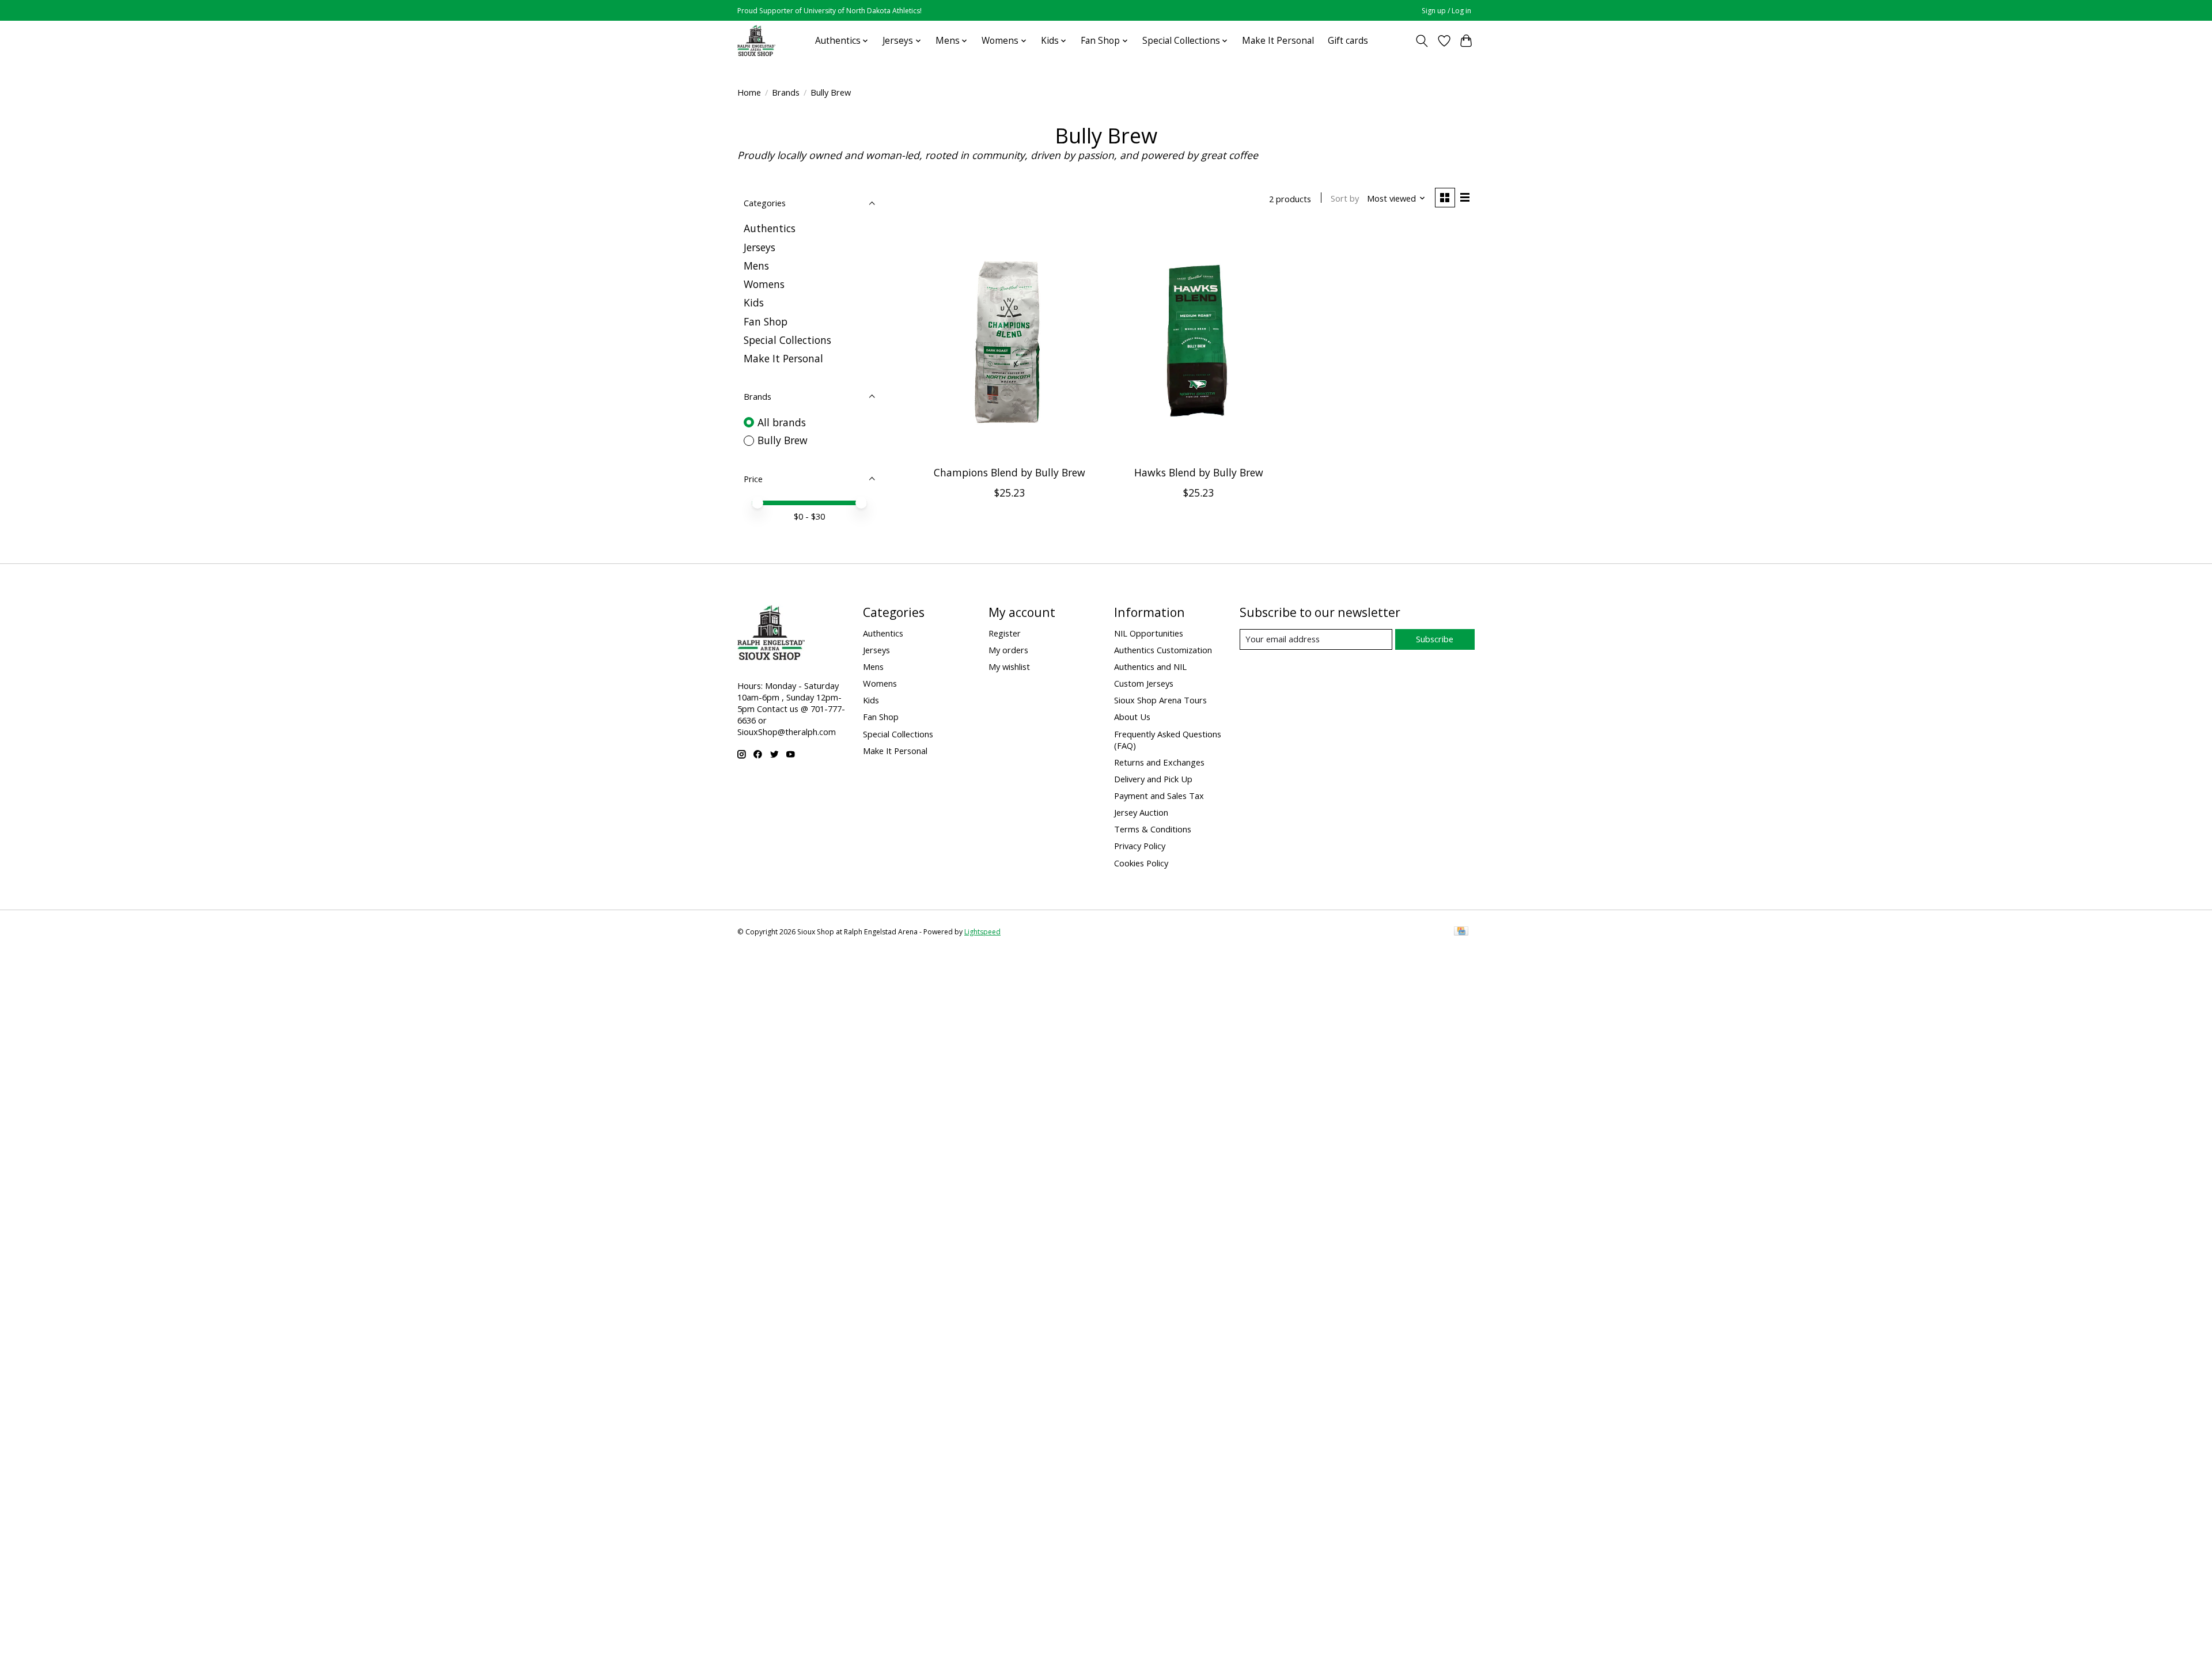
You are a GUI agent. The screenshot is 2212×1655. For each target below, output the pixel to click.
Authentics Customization (1163, 650)
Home (749, 92)
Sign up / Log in (1446, 11)
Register (1005, 633)
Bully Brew (783, 440)
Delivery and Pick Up (1153, 779)
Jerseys (760, 247)
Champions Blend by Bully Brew (1010, 472)
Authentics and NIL (1150, 666)
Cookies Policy (1141, 863)
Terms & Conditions (1153, 829)
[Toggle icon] (1422, 41)
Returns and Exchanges (1159, 762)
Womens (764, 284)
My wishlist (1009, 666)
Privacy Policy (1140, 846)
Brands (786, 92)
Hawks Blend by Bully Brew (1199, 472)
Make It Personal (1278, 41)
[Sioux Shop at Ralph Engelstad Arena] (756, 41)
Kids (754, 302)
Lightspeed (982, 932)
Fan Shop (766, 321)
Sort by (1345, 198)
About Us (1132, 717)
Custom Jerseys (1144, 683)
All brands (782, 422)
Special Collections (787, 340)
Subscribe (1435, 639)
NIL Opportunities (1149, 633)
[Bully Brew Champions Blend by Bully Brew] (1010, 342)
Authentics (770, 228)
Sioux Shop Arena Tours (1160, 700)
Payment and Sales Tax (1159, 796)
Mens (756, 266)
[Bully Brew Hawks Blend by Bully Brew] (1198, 342)
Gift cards (1348, 41)
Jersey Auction (1141, 812)
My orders (1008, 650)
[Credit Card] (1461, 932)
